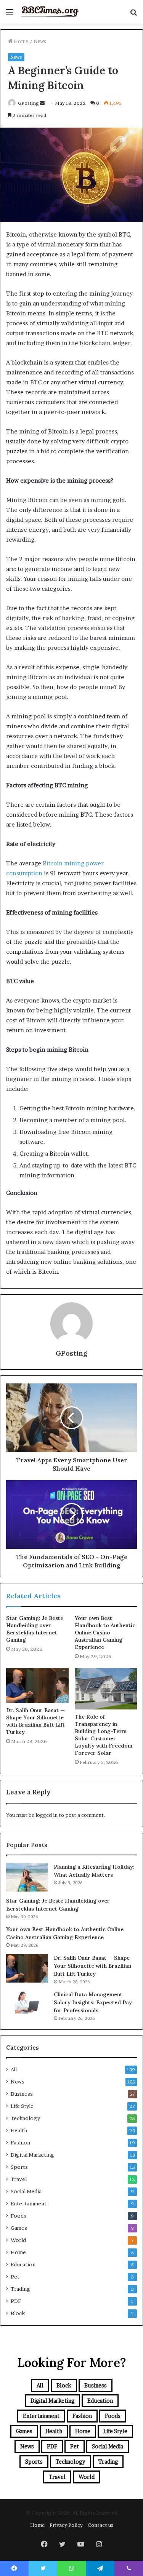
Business (22, 2094)
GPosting (28, 103)
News (40, 41)
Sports (19, 2167)
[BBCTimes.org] (50, 12)
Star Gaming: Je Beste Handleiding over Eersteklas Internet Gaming (35, 1629)
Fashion (20, 2143)
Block (18, 2313)
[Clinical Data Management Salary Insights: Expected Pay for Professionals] (27, 2002)
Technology (25, 2118)
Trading (20, 2289)
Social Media (26, 2191)
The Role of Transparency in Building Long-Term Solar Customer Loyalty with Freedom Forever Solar (104, 1735)
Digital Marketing (32, 2155)
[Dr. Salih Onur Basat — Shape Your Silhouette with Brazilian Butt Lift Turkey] (37, 1685)
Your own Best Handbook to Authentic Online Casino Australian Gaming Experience (105, 1633)
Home (20, 41)
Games (19, 2228)
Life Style (22, 2106)
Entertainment (29, 2203)
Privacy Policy (66, 2525)
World (18, 2240)
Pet (15, 2277)
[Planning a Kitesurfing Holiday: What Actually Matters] (27, 1877)
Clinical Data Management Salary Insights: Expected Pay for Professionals (93, 2002)
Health (19, 2130)
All (14, 2069)
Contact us (100, 2525)
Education (23, 2264)
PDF (16, 2301)
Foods (18, 2216)
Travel (19, 2179)
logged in (47, 1815)
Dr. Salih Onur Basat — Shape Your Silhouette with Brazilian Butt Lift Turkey (35, 1721)
